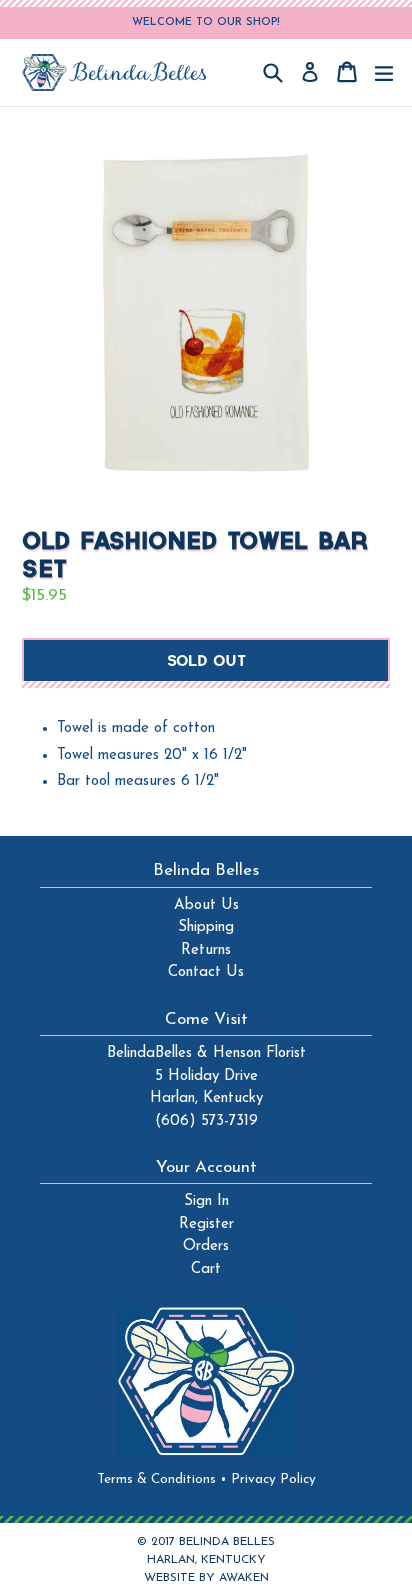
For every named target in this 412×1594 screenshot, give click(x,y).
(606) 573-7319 (206, 1121)
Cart (206, 1269)
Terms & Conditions (162, 1479)
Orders (206, 1246)
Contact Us (206, 972)
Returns (206, 950)
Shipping (206, 927)
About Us (206, 905)
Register (206, 1224)
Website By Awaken (206, 1578)
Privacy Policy (273, 1479)
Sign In (206, 1201)
